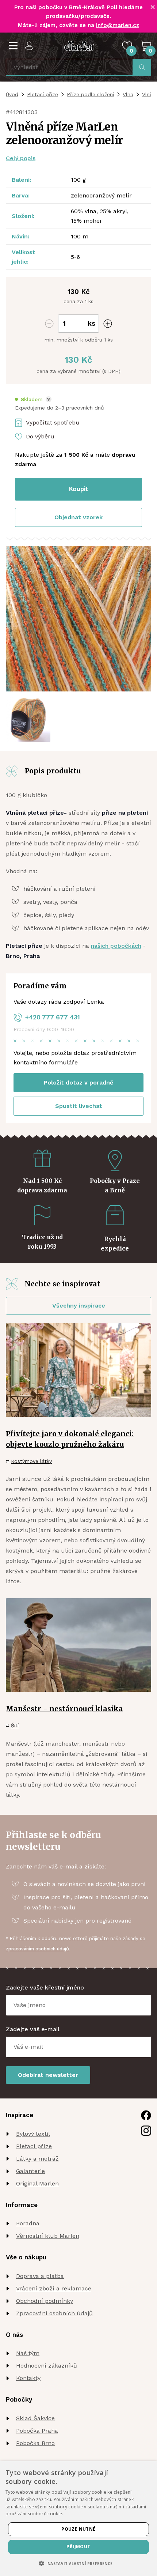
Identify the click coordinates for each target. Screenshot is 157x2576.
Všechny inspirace (79, 1306)
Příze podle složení (90, 94)
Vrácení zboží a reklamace (54, 2288)
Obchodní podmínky (45, 2301)
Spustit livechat (79, 1106)
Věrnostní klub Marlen (48, 2236)
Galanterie (30, 2171)
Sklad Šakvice (35, 2418)
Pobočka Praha (37, 2431)
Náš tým (28, 2353)
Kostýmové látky (31, 1461)
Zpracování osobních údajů (54, 2313)
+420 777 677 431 (53, 1017)
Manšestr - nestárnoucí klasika (64, 1709)
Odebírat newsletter (48, 2075)
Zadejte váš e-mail (33, 2029)
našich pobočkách (116, 946)
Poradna (28, 2223)
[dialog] (78, 2519)
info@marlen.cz (118, 25)
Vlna (128, 94)
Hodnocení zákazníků (47, 2366)
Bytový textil (33, 2134)
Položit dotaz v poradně (78, 1083)
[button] (33, 399)
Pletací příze (43, 94)
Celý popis (21, 158)
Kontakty (28, 2378)
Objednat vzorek (78, 517)
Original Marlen (37, 2183)
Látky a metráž (37, 2159)
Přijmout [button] (78, 2547)
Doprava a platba (40, 2276)
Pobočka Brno (35, 2443)
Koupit (79, 489)
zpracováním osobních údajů (37, 1949)
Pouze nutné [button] (78, 2529)
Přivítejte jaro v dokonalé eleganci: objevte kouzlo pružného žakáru (70, 1439)
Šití (15, 1725)
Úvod (12, 94)
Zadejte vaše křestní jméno (45, 1987)
